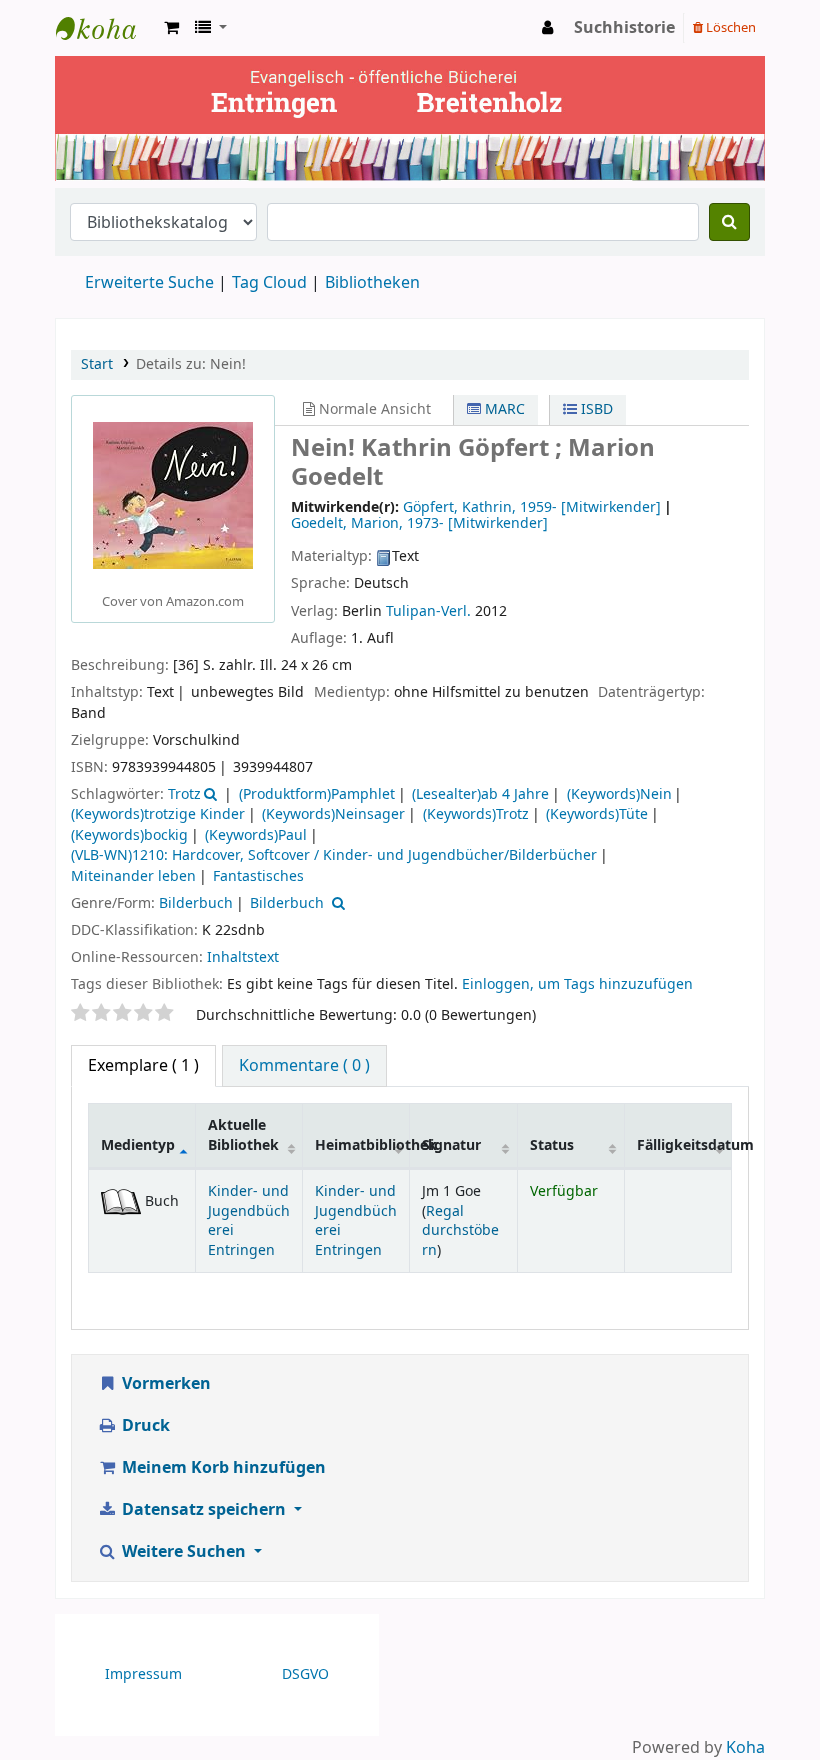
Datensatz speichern (204, 1510)
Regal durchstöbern (460, 1231)
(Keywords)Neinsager (333, 814)
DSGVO (305, 1674)
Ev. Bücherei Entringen (106, 28)
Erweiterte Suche (149, 283)
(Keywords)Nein (619, 794)
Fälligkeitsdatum (684, 1145)
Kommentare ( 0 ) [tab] (304, 1066)
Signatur (451, 1145)
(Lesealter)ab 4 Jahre (480, 794)
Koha (745, 1748)
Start (97, 364)
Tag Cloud (269, 283)
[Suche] (729, 222)
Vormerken (164, 1384)
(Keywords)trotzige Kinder (158, 814)
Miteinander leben (133, 876)
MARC (503, 409)
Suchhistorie (624, 28)
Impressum (143, 1674)
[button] (171, 28)
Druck (144, 1426)
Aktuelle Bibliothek (243, 1135)
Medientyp (138, 1145)
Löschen (729, 27)
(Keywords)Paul (256, 835)
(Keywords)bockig (129, 835)
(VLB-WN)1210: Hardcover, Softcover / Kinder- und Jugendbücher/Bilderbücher (334, 855)
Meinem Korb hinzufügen (222, 1468)
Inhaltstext (243, 957)
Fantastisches (258, 876)
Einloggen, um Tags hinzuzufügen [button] (577, 984)
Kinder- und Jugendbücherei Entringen (249, 1220)
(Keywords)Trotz (476, 814)
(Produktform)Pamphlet (317, 794)
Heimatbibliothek (362, 1145)
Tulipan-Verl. (428, 611)
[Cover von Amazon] (173, 495)
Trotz (184, 794)
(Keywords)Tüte (597, 814)
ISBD (595, 409)
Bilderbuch (196, 903)
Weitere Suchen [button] (184, 1552)
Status (552, 1145)
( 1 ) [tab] (143, 1066)
